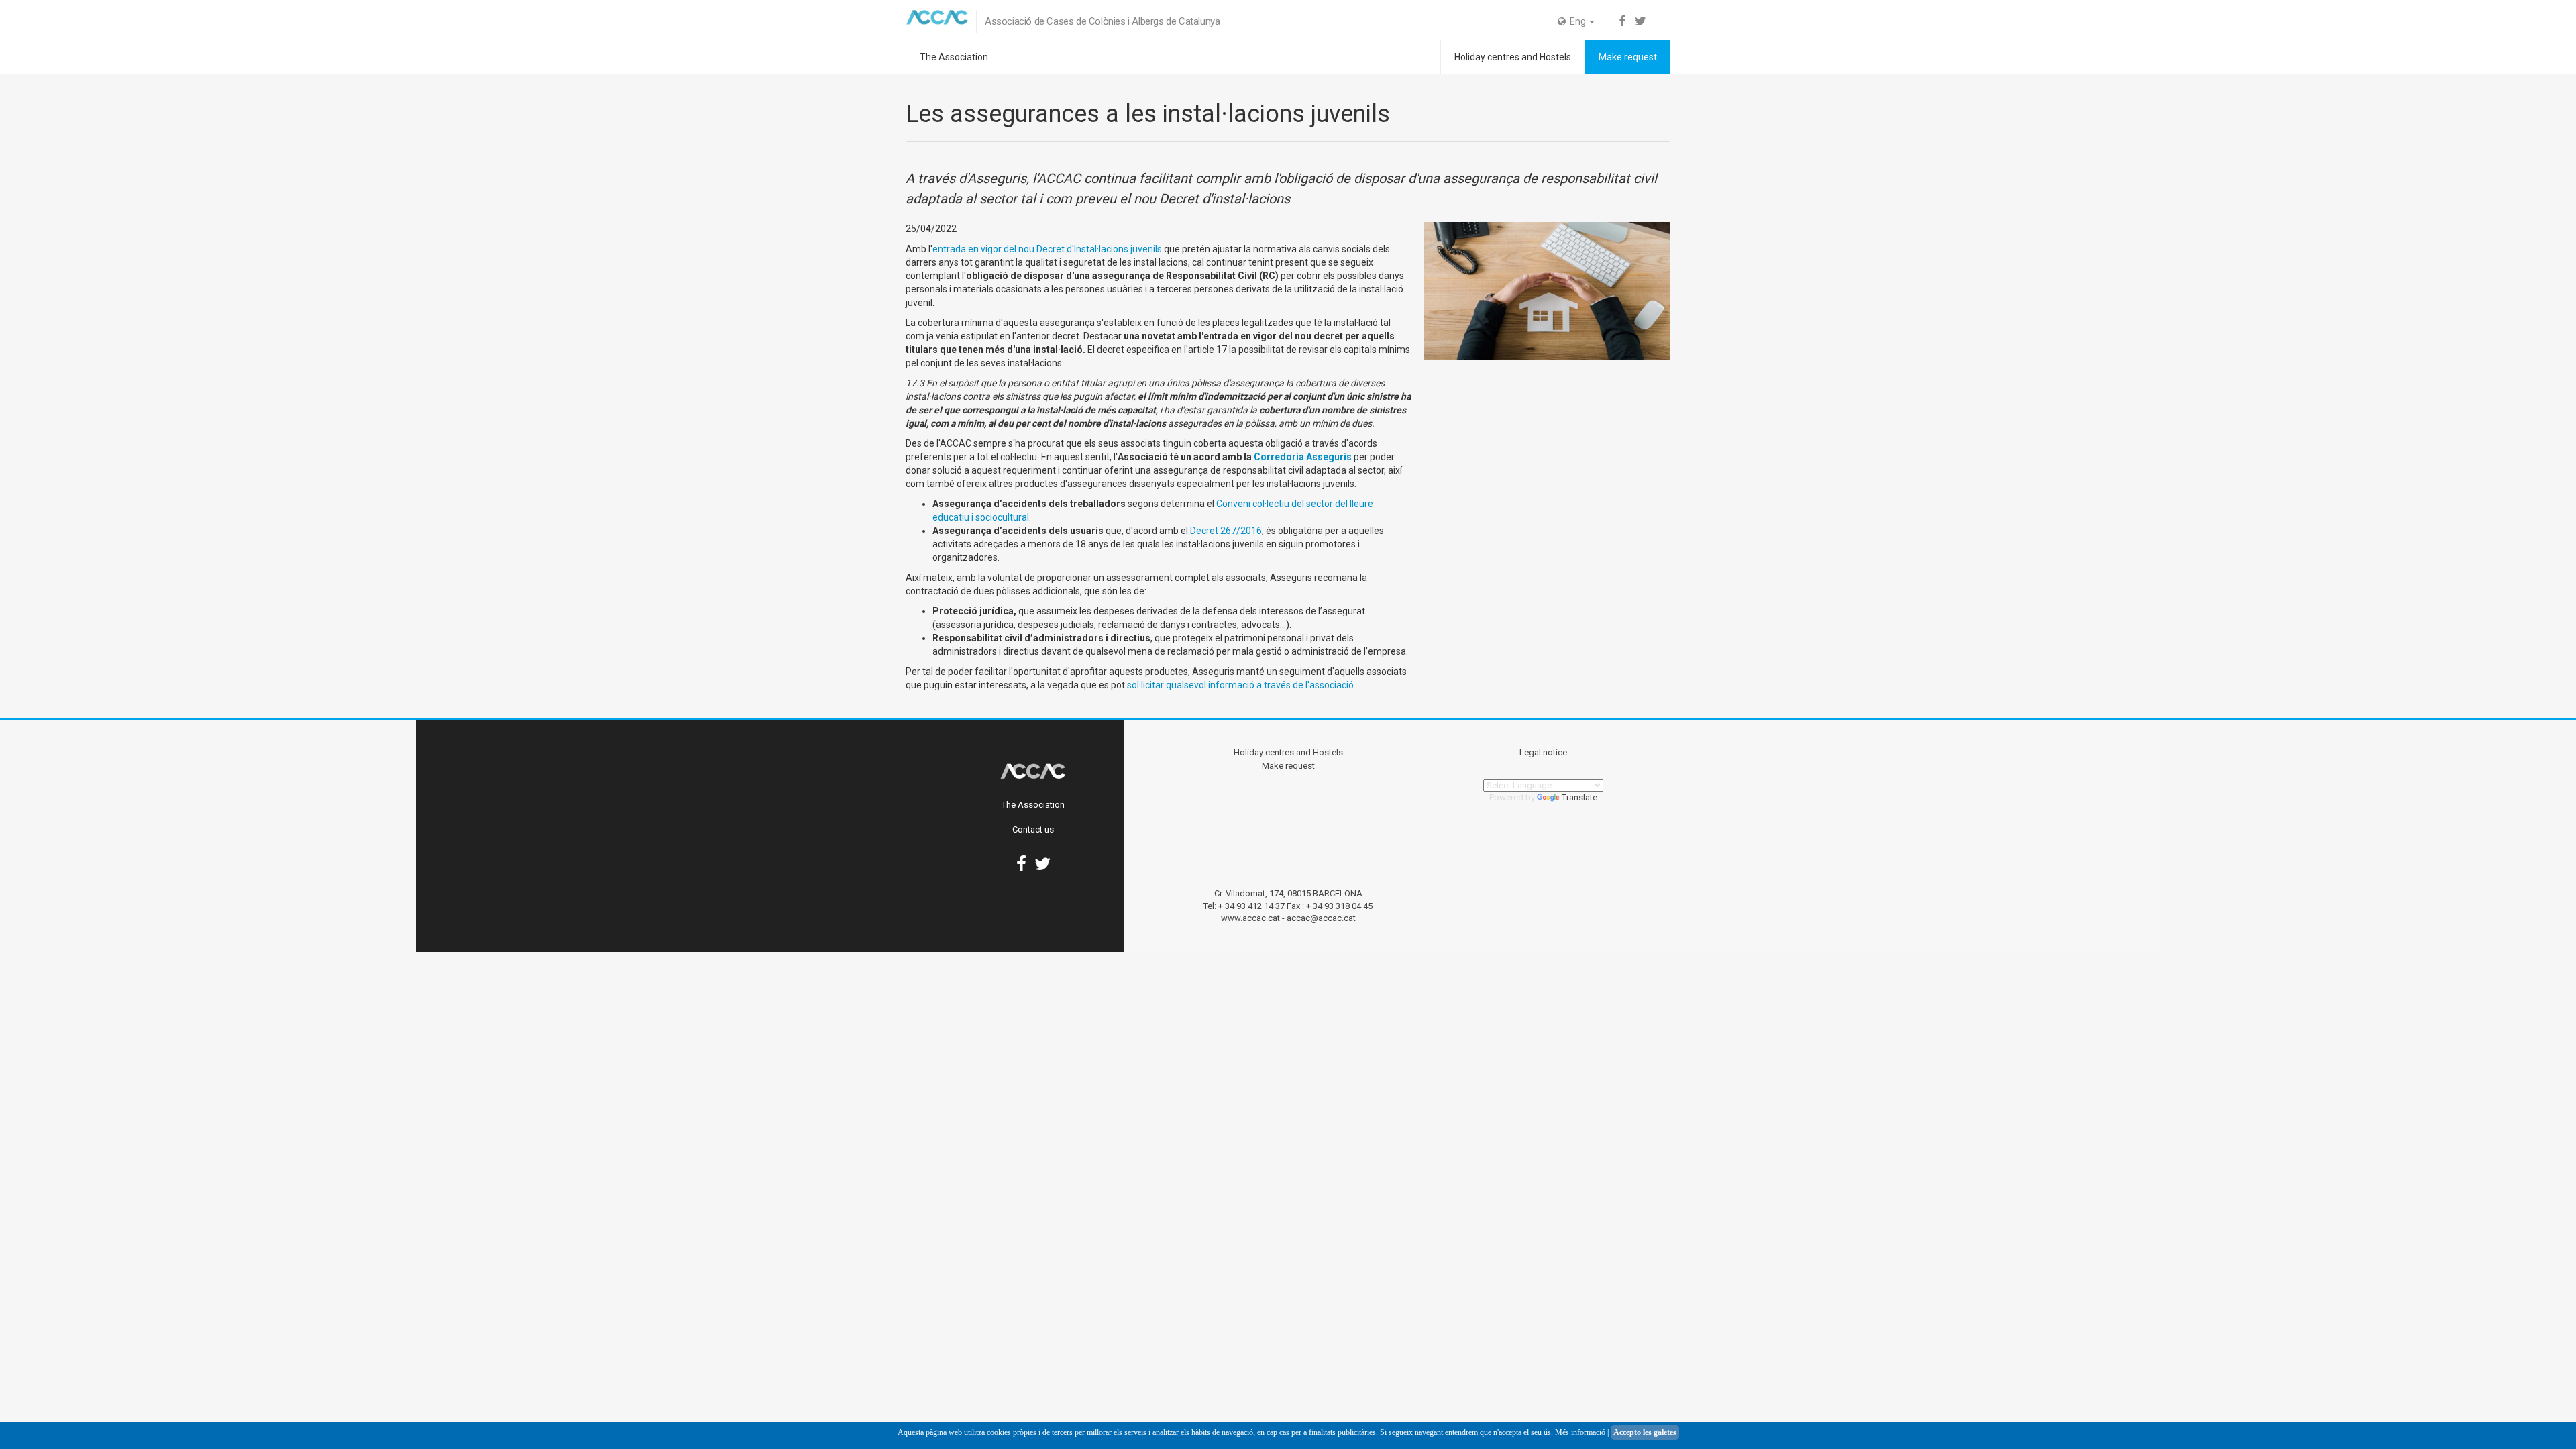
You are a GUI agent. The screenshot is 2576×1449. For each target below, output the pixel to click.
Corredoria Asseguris (1303, 457)
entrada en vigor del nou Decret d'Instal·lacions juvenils (1047, 249)
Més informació (1580, 1432)
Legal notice (1543, 752)
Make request (1628, 57)
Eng (1577, 21)
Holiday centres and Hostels (1513, 57)
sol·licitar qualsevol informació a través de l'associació (1240, 685)
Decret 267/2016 (1226, 531)
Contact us (1033, 829)
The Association (954, 57)
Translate (1579, 797)
